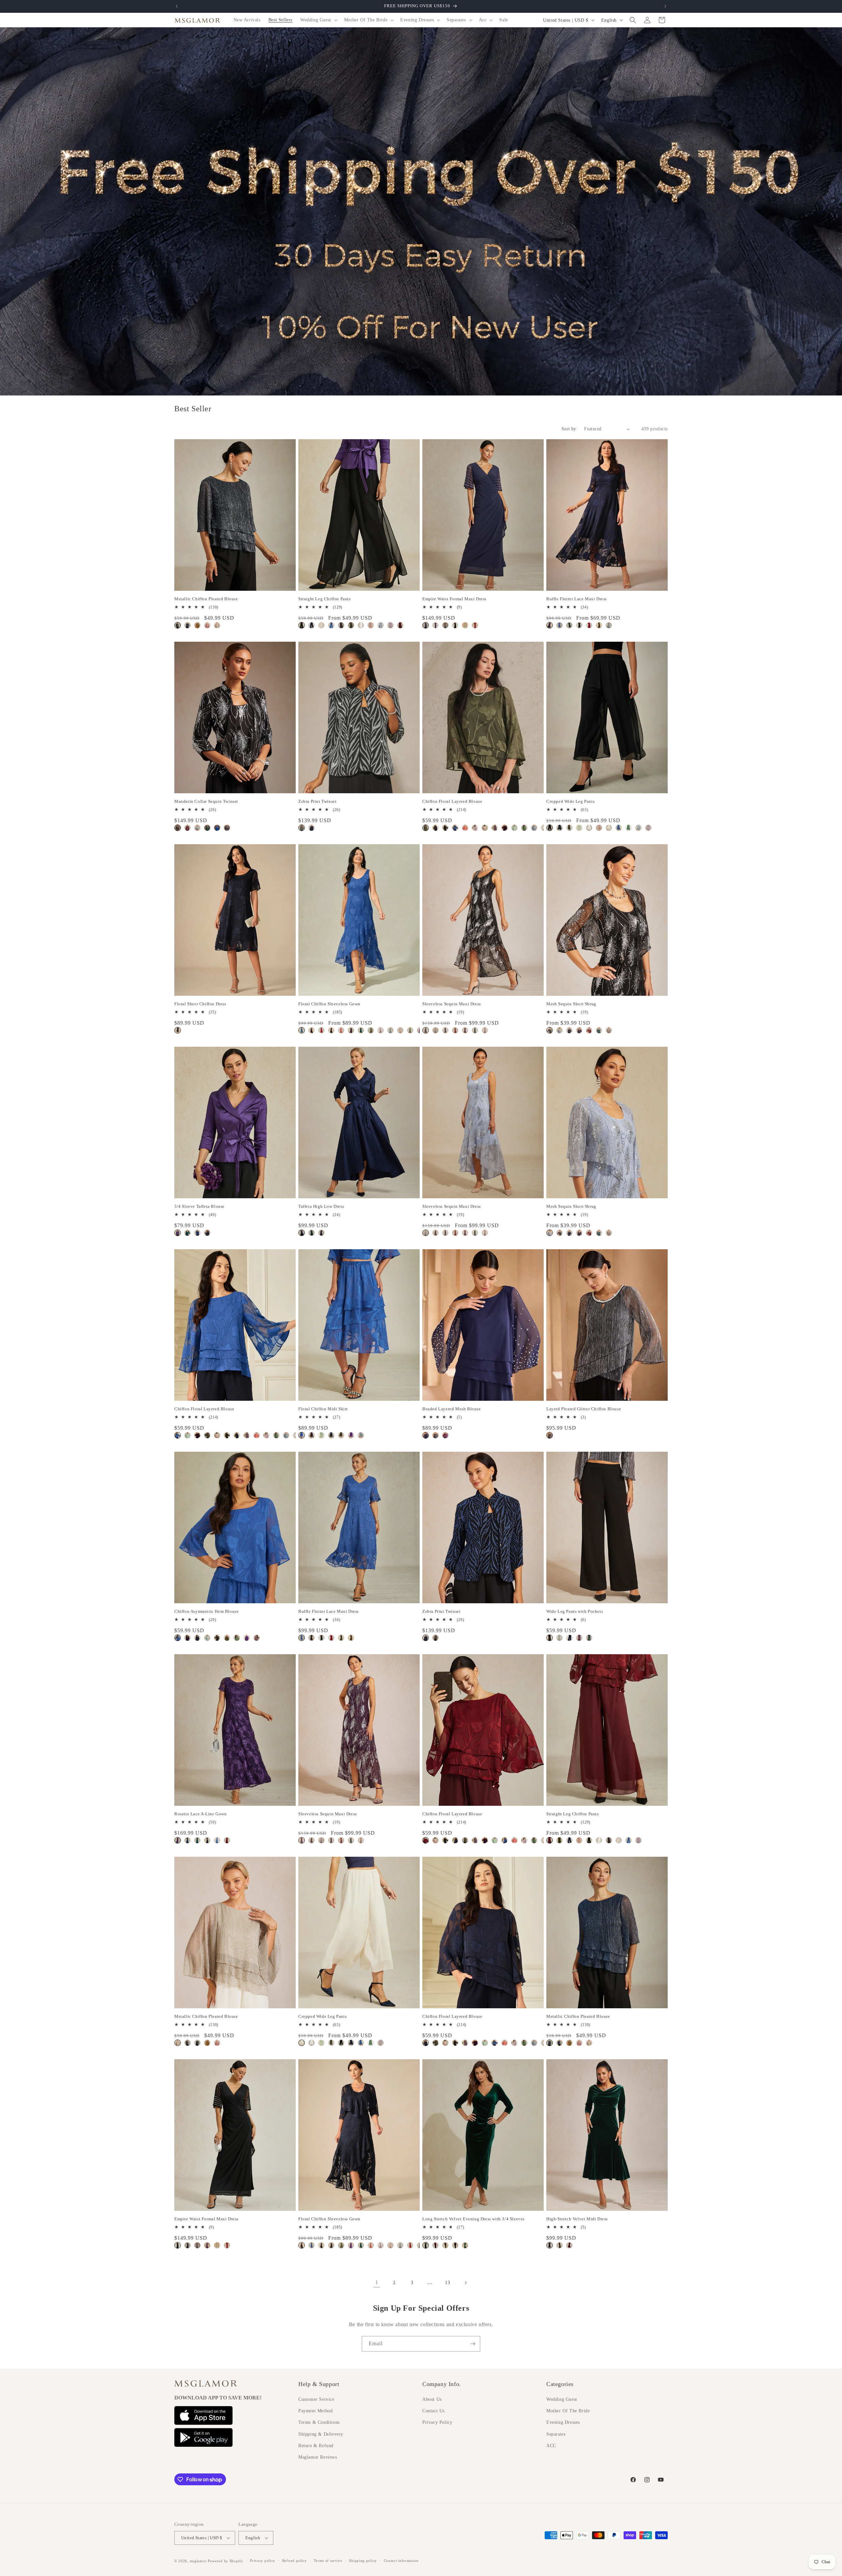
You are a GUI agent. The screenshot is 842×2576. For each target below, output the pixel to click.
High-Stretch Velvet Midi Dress (577, 2219)
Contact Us (433, 2411)
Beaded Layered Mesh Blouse (452, 1409)
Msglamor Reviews (318, 2457)
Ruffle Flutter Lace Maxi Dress (577, 599)
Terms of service (328, 2561)
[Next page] (465, 2283)
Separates (556, 2434)
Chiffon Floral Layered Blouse (452, 801)
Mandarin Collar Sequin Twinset (206, 801)
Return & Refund (316, 2446)
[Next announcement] (665, 6)
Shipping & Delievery (321, 2434)
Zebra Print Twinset (317, 801)
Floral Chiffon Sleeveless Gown (329, 1004)
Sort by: (570, 429)
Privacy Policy (437, 2422)
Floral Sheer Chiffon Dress (200, 1004)
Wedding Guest (562, 2399)
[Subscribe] (473, 2344)
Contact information (401, 2561)
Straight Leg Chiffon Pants (325, 599)
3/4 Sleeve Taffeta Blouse (199, 1206)
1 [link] (377, 2282)
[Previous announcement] (177, 6)
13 (447, 2283)
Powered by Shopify (226, 2561)
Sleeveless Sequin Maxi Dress (452, 1004)
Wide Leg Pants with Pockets (575, 1611)
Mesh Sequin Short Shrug (571, 1004)
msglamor (198, 2561)
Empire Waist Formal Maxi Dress (454, 599)
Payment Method (315, 2411)
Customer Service (316, 2399)
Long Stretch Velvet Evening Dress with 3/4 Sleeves (473, 2219)
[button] (318, 20)
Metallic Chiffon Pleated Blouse (206, 599)
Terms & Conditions (319, 2422)
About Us (432, 2399)
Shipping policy (363, 2561)
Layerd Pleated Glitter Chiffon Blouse (584, 1409)
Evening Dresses (563, 2422)
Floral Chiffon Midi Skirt (323, 1409)
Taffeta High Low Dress (321, 1206)
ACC (551, 2446)
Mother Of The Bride (568, 2411)
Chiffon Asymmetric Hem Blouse (206, 1611)
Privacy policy (263, 2561)
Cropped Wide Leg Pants (570, 801)
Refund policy (295, 2561)
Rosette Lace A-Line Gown (200, 1814)
